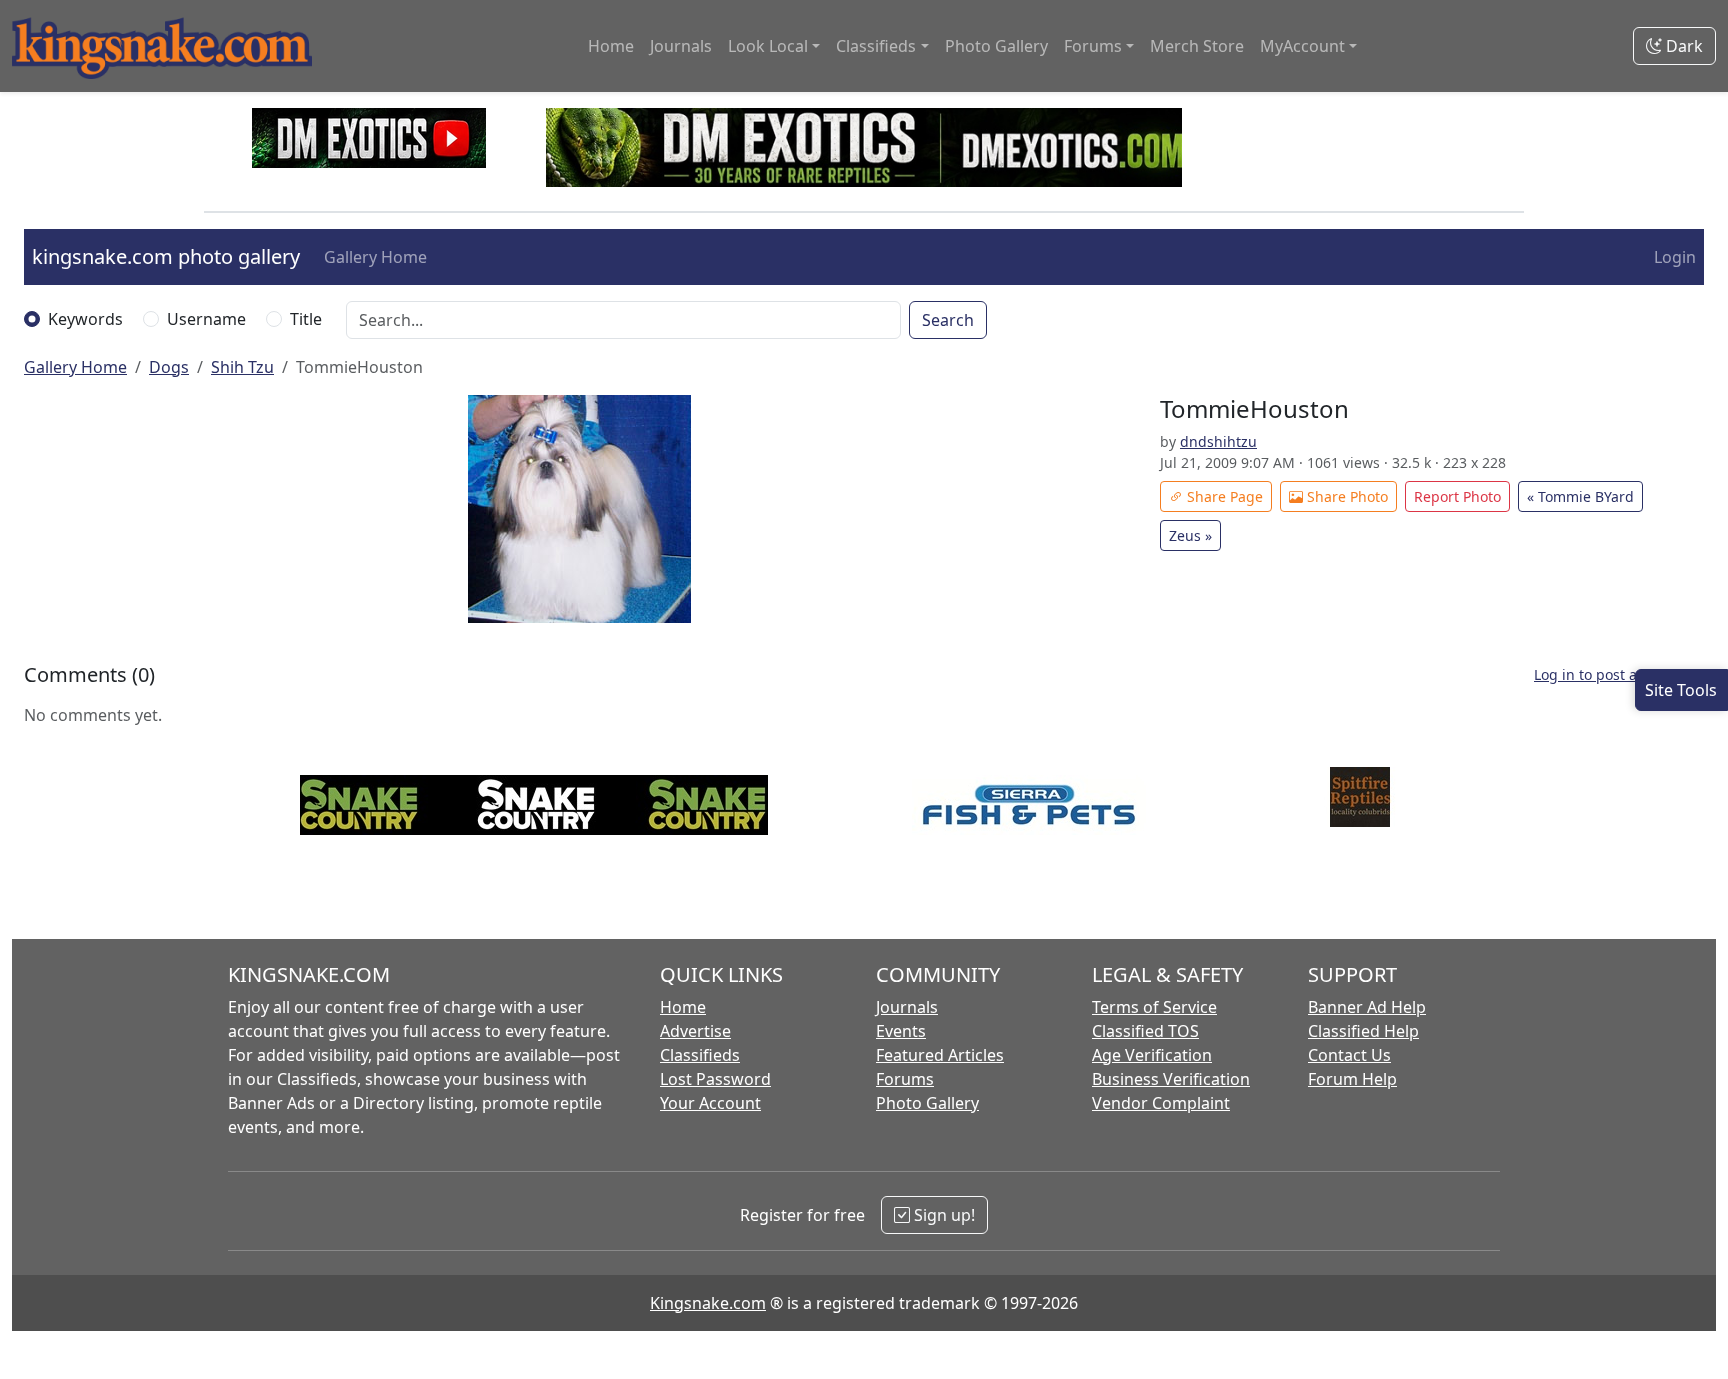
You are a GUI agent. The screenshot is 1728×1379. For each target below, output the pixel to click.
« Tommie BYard (1580, 496)
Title (306, 319)
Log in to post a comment (1619, 674)
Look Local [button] (768, 46)
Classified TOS (1145, 1031)
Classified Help (1363, 1031)
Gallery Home (375, 257)
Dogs (169, 367)
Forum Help (1352, 1079)
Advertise (695, 1031)
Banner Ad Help (1367, 1007)
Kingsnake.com (708, 1303)
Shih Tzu (242, 367)
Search (948, 320)
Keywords (85, 319)
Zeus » (1190, 535)
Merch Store (1197, 46)
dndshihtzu (1218, 441)
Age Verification (1152, 1055)
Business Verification (1171, 1079)
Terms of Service (1154, 1007)
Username (206, 319)
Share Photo (1345, 496)
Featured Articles (940, 1055)
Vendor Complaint (1161, 1103)
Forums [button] (1093, 46)
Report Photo (1457, 496)
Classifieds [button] (876, 46)
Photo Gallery (996, 46)
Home (611, 46)
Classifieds (700, 1055)
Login (1675, 257)
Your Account (710, 1103)
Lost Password (715, 1079)
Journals (681, 46)
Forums (905, 1079)
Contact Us (1349, 1055)
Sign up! (942, 1215)
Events (901, 1031)
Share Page (1223, 496)
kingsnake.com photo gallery (166, 256)
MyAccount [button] (1302, 46)
